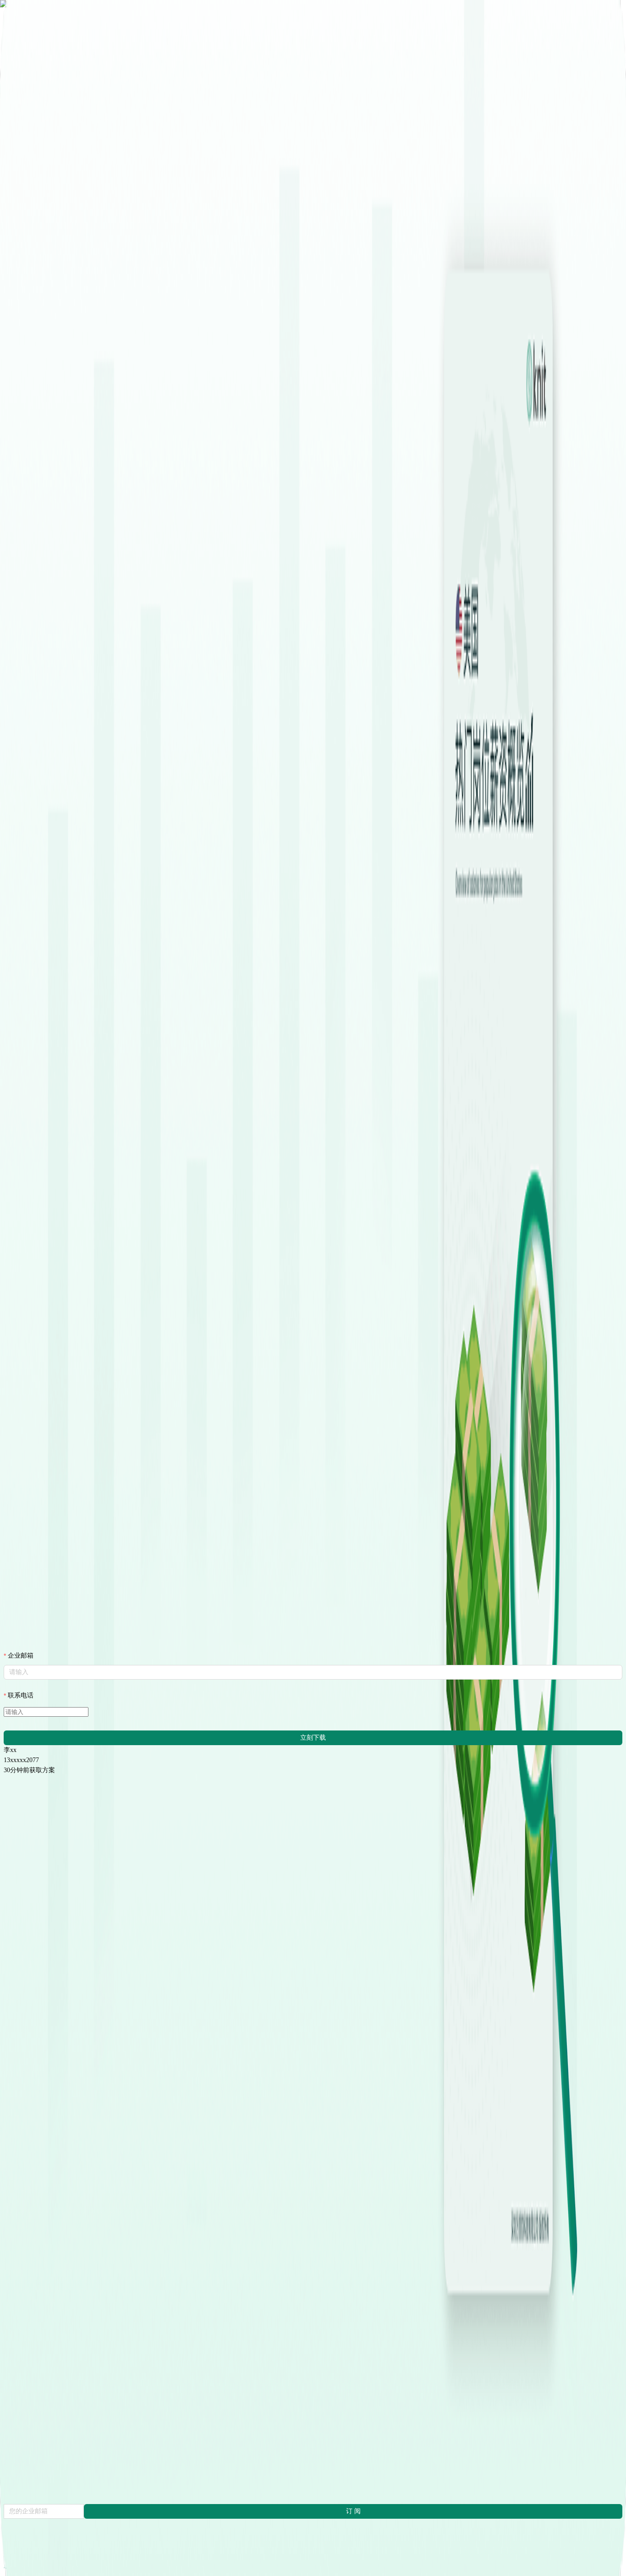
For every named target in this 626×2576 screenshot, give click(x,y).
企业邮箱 (21, 1656)
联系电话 (21, 1695)
